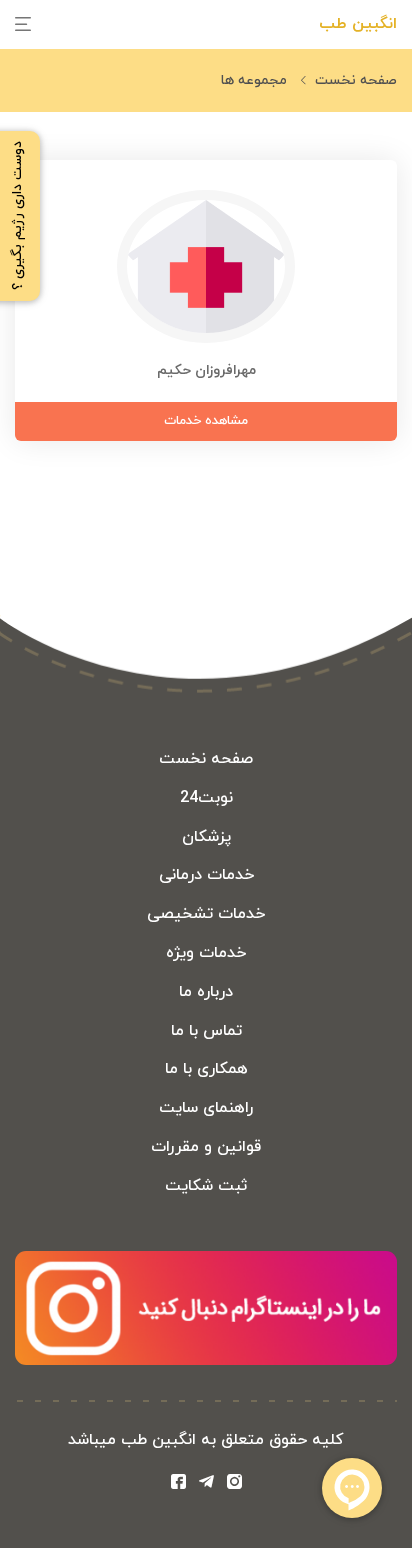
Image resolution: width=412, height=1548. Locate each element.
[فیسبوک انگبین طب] (182, 1484)
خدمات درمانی (206, 875)
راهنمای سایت (206, 1108)
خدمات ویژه (206, 953)
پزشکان (206, 837)
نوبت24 (206, 798)
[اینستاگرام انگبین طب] (234, 1484)
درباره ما (206, 992)
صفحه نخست (356, 80)
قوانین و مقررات (206, 1147)
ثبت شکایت (206, 1186)
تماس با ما (206, 1031)
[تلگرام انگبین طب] (210, 1484)
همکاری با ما (206, 1069)
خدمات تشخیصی (206, 914)
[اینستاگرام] (206, 1361)
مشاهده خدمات (206, 421)
